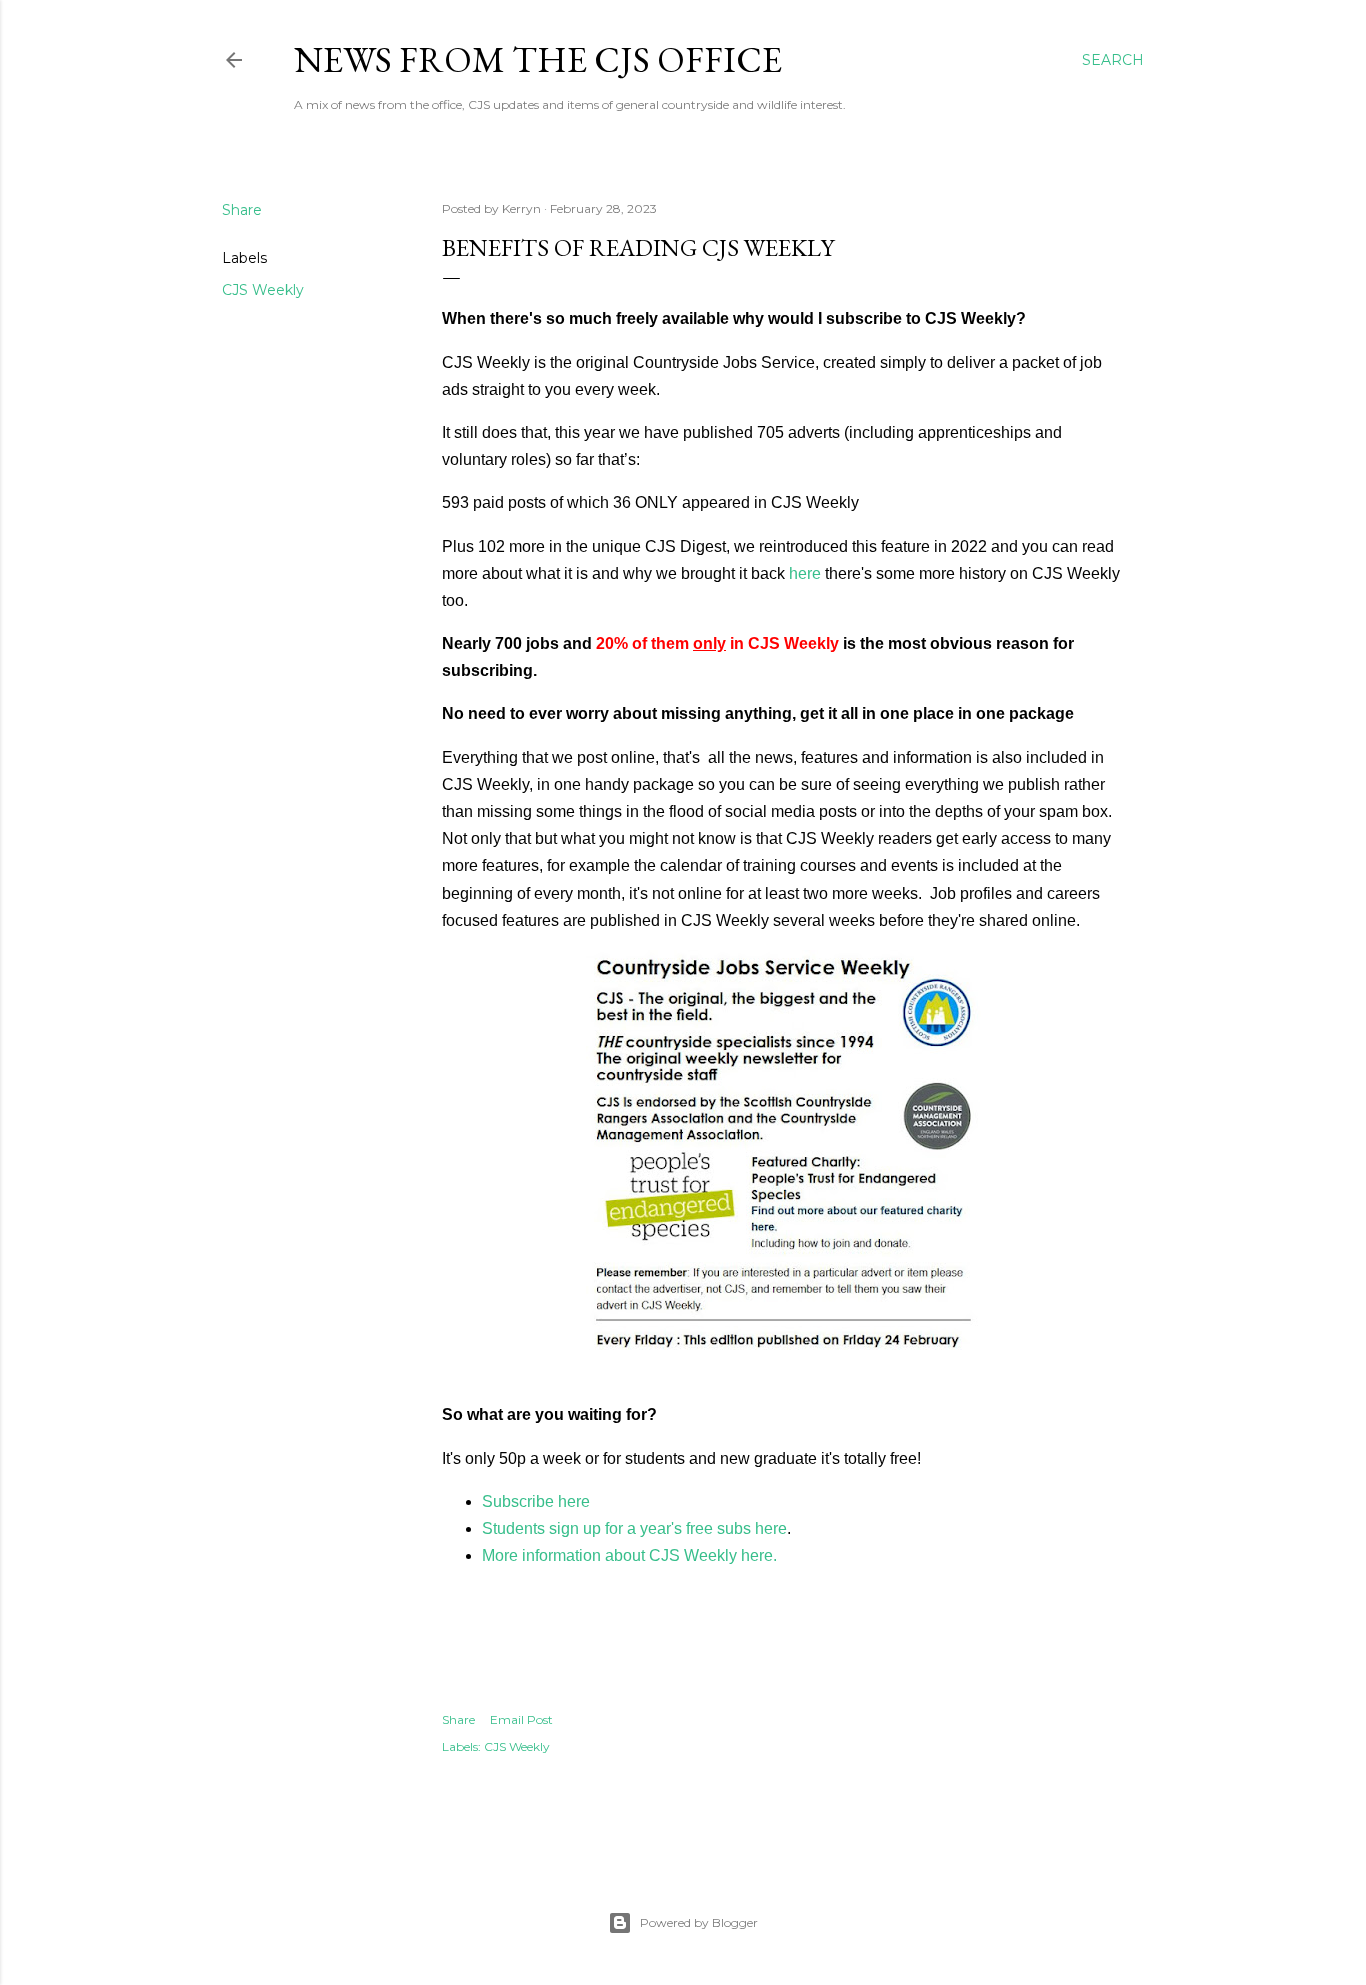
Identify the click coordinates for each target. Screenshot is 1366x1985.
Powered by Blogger (699, 1922)
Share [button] (242, 210)
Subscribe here (536, 1501)
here (805, 573)
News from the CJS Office (538, 59)
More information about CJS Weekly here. (629, 1555)
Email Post (521, 1719)
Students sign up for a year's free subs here (634, 1528)
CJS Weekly (263, 290)
